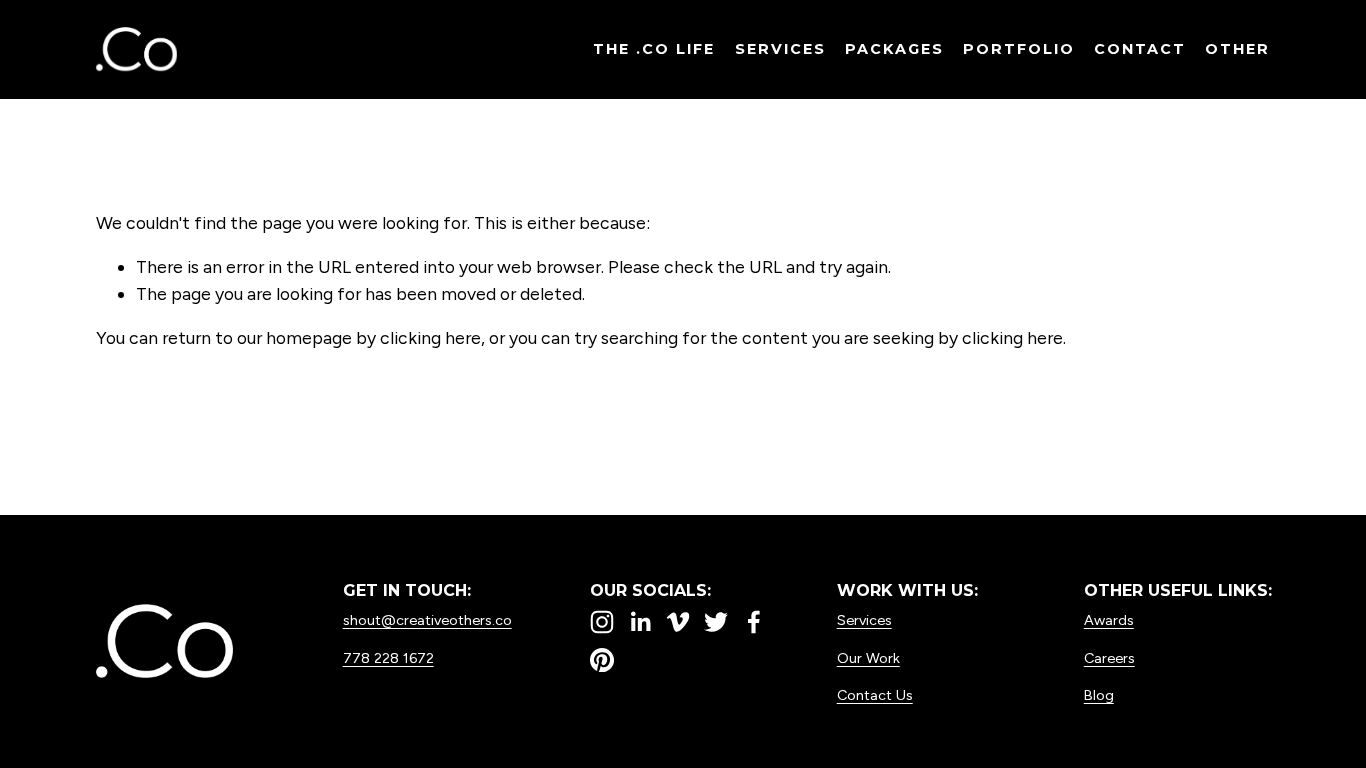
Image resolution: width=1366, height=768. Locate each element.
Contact (1140, 49)
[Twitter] (716, 622)
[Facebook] (754, 622)
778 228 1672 (388, 658)
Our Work (868, 658)
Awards (1109, 620)
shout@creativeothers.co (427, 620)
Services (780, 49)
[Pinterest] (602, 660)
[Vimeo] (678, 622)
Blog (1099, 695)
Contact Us (875, 695)
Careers (1109, 658)
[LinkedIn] (640, 622)
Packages (894, 49)
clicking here (430, 337)
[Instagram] (602, 622)
